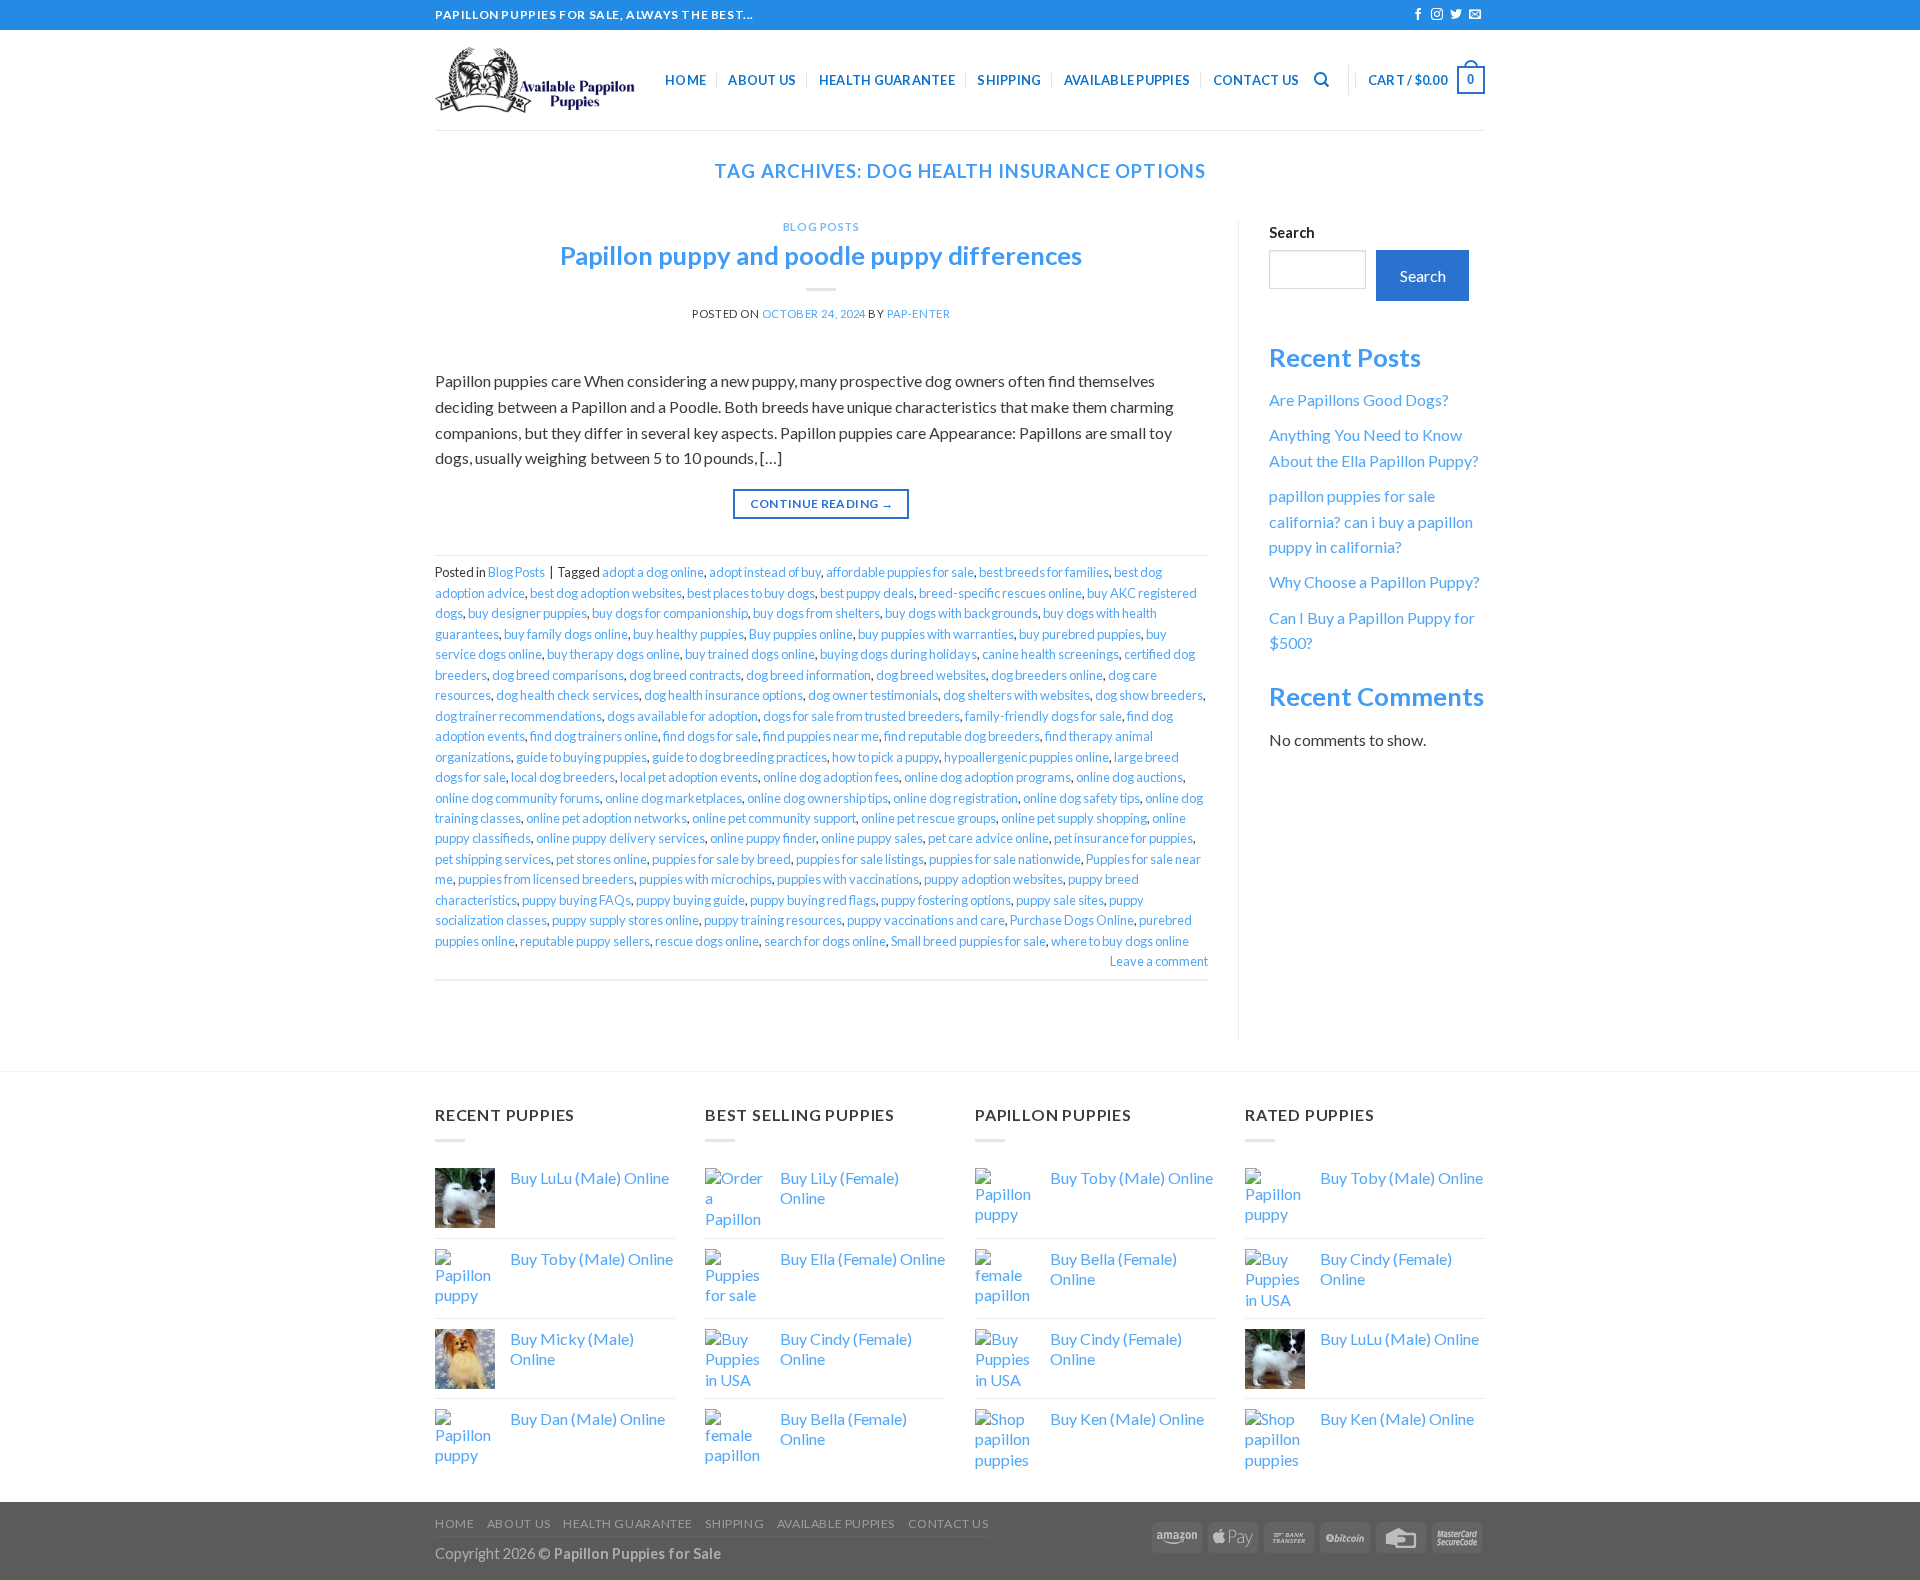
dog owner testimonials (873, 695)
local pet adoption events (689, 777)
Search (1292, 232)
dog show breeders (1149, 695)
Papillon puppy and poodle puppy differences (821, 255)
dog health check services (567, 695)
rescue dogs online (707, 941)
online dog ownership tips (817, 798)
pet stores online (601, 859)
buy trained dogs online (750, 654)
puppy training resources (773, 920)
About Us (762, 80)
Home (685, 80)
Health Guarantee (887, 80)
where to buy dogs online (1120, 941)
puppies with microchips (705, 879)
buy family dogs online (566, 634)
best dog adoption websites (606, 593)
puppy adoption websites (993, 879)
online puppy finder (763, 838)
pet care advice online (988, 838)
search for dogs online (825, 941)
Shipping (1009, 80)
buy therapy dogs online (613, 654)
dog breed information (808, 675)
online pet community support (774, 818)
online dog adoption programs (987, 777)
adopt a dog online (653, 572)
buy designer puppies (527, 613)
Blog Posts (821, 226)
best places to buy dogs (751, 593)
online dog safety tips (1081, 798)
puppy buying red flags (813, 900)
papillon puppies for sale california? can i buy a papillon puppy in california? (1371, 521)
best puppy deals (867, 593)
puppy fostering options (946, 900)
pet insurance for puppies (1123, 838)
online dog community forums (517, 798)
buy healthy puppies (688, 634)
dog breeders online (1047, 675)
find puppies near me (821, 736)
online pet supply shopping (1074, 818)
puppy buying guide (690, 900)
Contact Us (1256, 80)
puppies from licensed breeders (546, 879)
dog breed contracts (685, 675)
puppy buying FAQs (576, 900)
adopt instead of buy (765, 572)
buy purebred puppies (1080, 634)
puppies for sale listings (860, 859)
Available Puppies (1127, 80)
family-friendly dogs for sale (1043, 716)
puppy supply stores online (625, 920)
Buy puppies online (801, 634)
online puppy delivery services (620, 838)
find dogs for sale (710, 736)
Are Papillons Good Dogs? (1359, 399)
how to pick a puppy (885, 757)
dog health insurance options (723, 695)
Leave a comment (1159, 961)
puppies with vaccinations (848, 879)
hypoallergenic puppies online (1026, 757)
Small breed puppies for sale (968, 941)
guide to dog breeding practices (739, 757)
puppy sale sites (1060, 900)
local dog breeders (563, 777)
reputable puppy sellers (585, 941)
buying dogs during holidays (898, 654)
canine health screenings (1050, 654)
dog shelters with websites (1016, 695)
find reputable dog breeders (962, 736)
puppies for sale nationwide (1005, 859)
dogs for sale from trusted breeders (861, 716)
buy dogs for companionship (670, 613)
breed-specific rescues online (1000, 593)
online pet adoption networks (606, 818)
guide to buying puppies (581, 757)
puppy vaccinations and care (926, 920)
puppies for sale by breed (721, 859)
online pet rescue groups (928, 818)
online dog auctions (1129, 777)
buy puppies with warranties (936, 634)
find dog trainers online (594, 736)
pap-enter (918, 313)
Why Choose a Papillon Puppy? (1374, 581)
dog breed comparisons (558, 675)
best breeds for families (1044, 572)
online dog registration (955, 798)
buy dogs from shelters (816, 613)
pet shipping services (493, 859)
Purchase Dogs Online (1072, 920)
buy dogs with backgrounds (961, 613)
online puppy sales (872, 838)
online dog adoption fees (831, 777)
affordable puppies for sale (900, 572)
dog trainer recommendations (518, 716)
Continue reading (822, 503)
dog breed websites (931, 675)
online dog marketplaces (673, 798)
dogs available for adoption (682, 716)
